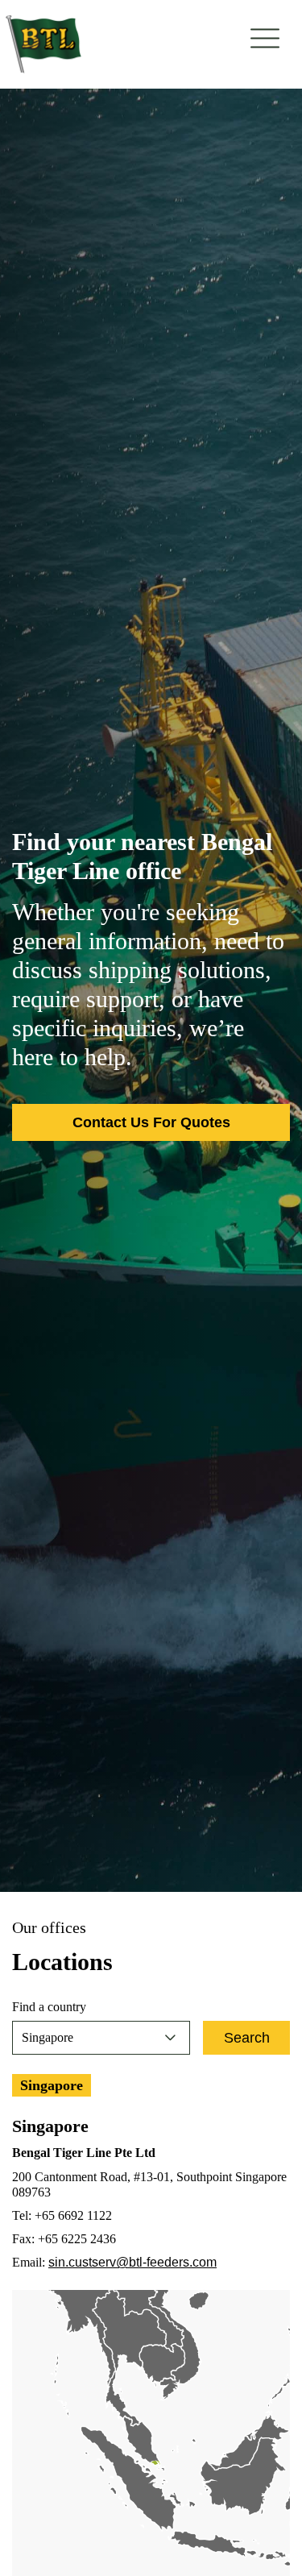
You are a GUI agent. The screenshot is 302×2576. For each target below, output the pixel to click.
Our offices (49, 1927)
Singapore (52, 2085)
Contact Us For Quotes (151, 1122)
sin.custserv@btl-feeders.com (132, 2262)
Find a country (49, 2007)
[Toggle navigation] (265, 38)
